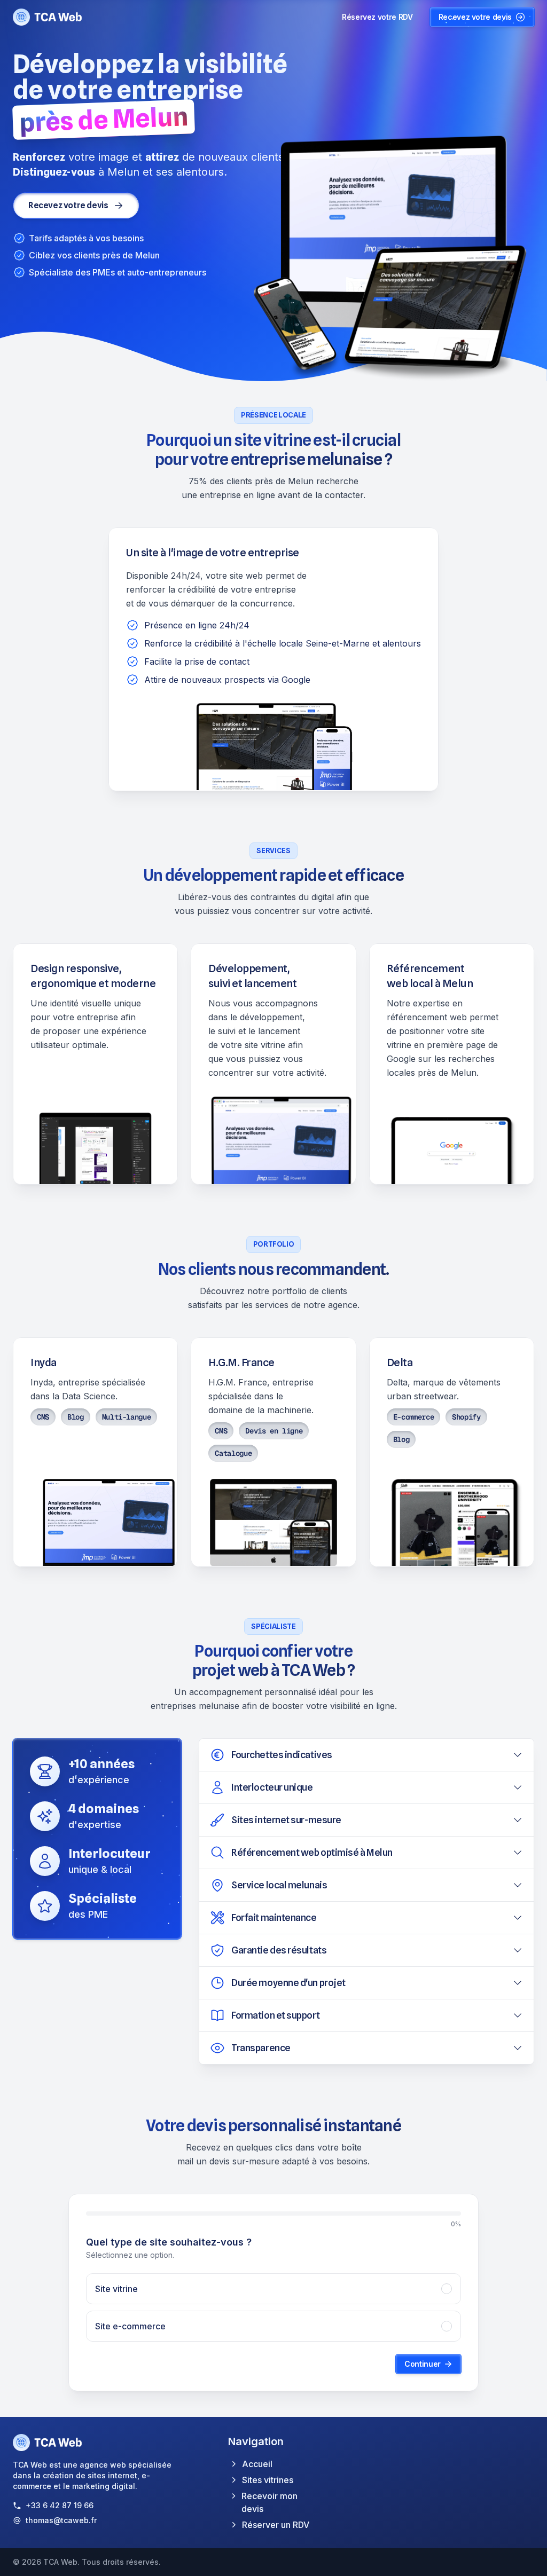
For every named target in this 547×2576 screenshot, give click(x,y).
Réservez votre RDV (377, 17)
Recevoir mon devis (269, 2502)
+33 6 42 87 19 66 (60, 2505)
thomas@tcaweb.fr (61, 2520)
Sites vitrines (268, 2480)
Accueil (257, 2464)
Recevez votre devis (475, 17)
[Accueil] (48, 17)
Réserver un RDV (276, 2525)
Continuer (423, 2364)
